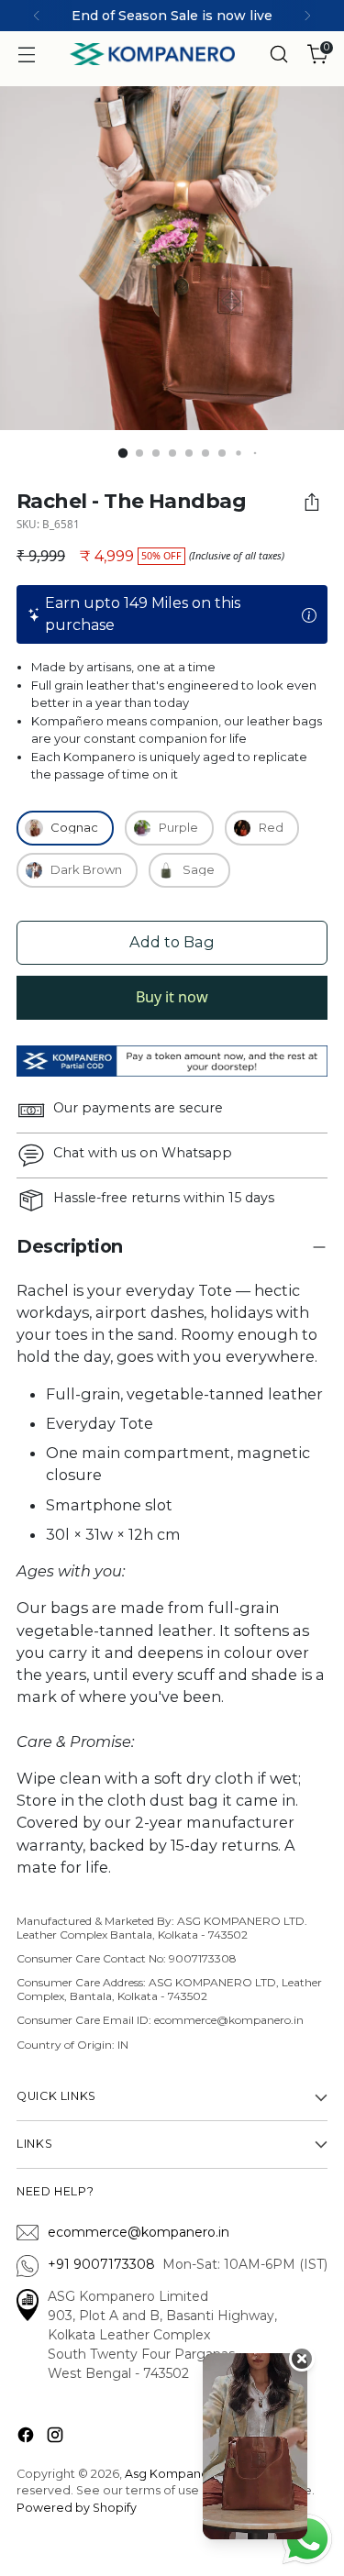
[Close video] (302, 2359)
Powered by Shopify (77, 2508)
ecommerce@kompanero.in (139, 2232)
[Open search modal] (278, 55)
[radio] (65, 828)
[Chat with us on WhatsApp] (307, 2537)
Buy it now (172, 997)
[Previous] (37, 16)
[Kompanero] (152, 54)
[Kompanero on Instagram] (57, 2438)
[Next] (307, 16)
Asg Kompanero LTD (185, 2474)
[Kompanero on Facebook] (28, 2438)
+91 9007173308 (105, 2264)
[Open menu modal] (26, 55)
